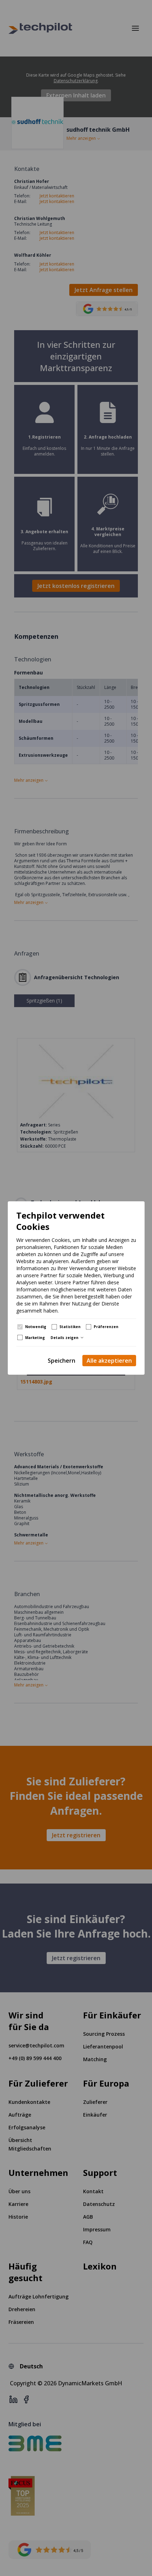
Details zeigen (65, 1338)
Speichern (62, 1361)
